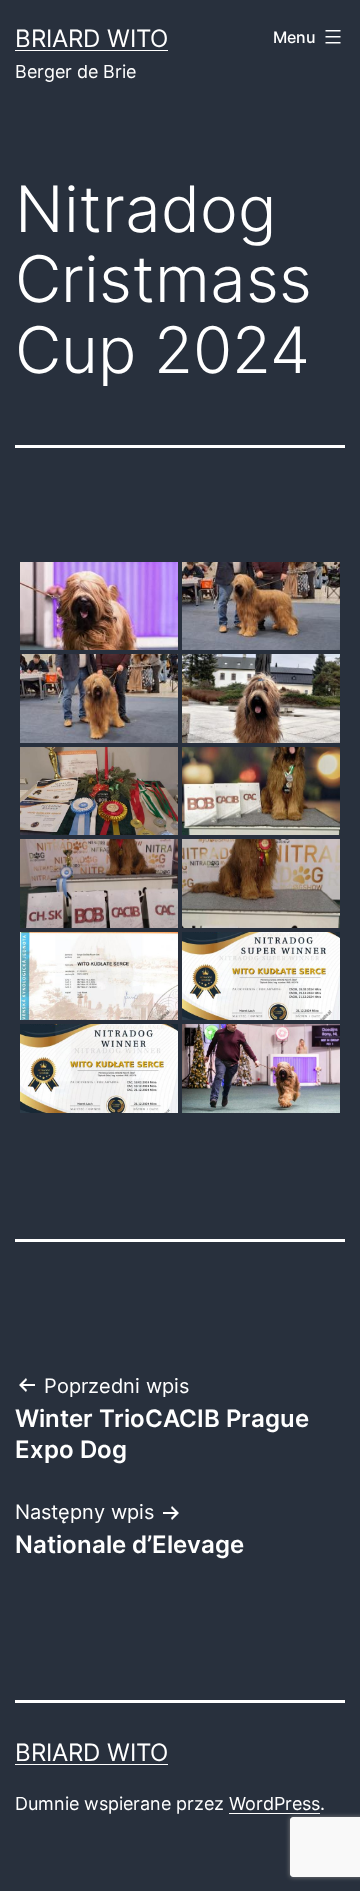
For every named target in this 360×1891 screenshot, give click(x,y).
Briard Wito (91, 38)
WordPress (274, 1803)
